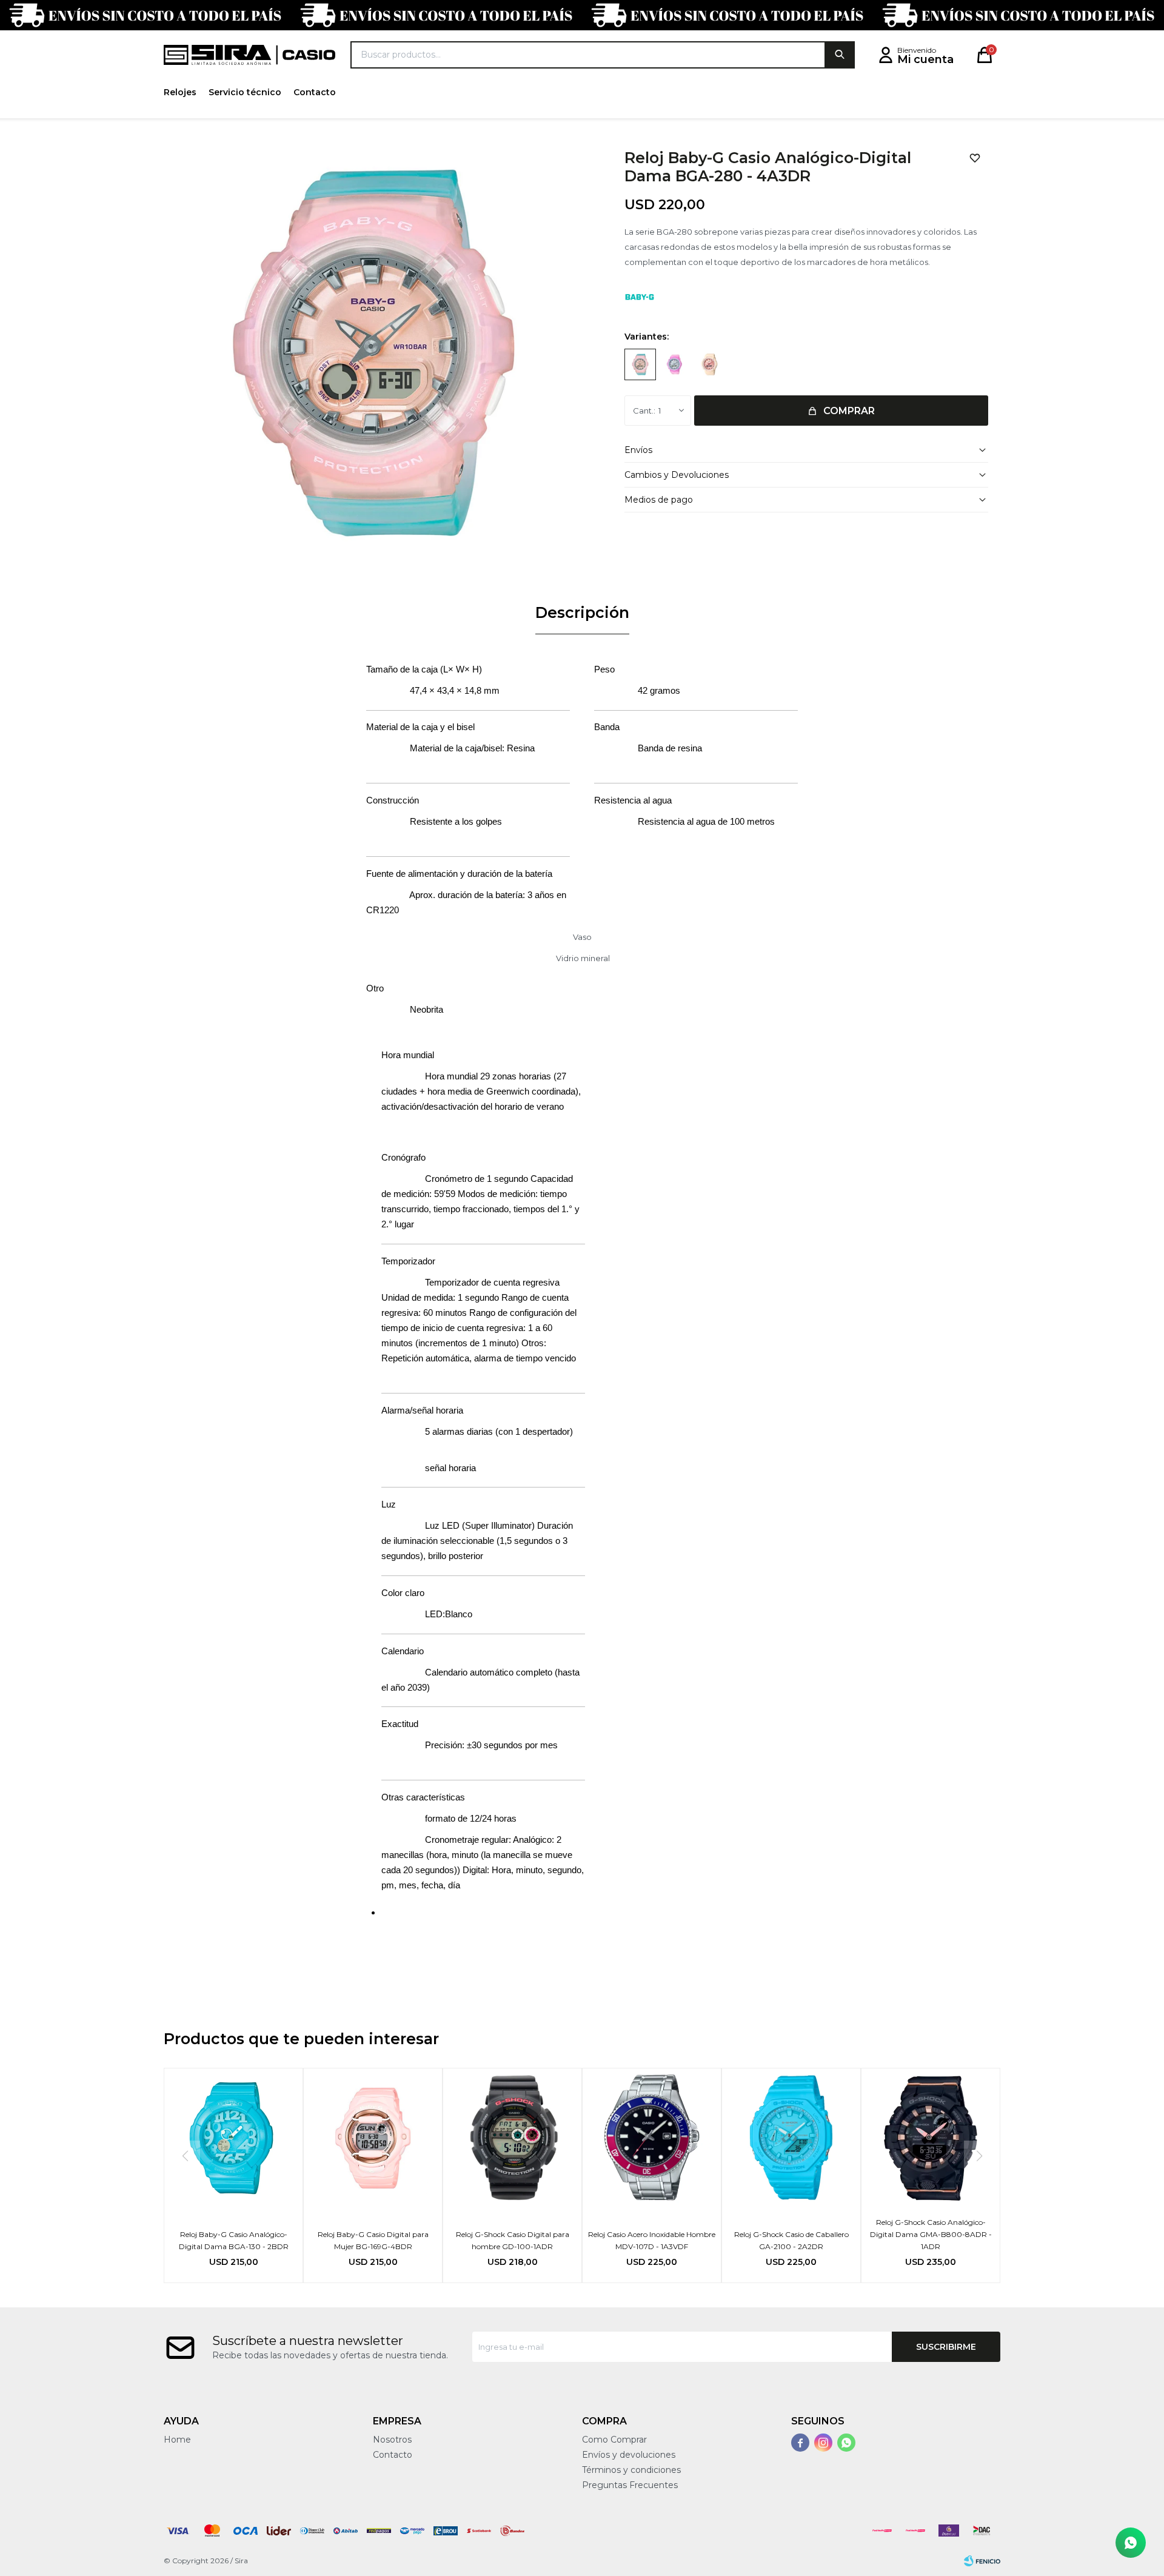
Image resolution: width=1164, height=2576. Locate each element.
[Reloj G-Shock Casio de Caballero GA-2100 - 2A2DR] (791, 2138)
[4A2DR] (709, 364)
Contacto (315, 92)
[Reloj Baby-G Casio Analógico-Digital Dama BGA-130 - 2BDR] (233, 2138)
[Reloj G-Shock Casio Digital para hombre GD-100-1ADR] (512, 2138)
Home (177, 2440)
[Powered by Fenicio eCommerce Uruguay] (982, 2561)
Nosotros (392, 2440)
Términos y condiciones (631, 2470)
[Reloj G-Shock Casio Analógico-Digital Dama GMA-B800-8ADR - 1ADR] (931, 2138)
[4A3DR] (640, 364)
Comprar (849, 411)
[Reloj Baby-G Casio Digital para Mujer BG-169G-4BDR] (373, 2138)
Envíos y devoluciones (629, 2455)
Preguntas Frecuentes (630, 2485)
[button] (840, 55)
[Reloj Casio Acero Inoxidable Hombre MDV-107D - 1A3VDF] (652, 2138)
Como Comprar (614, 2440)
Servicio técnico (245, 92)
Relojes (180, 92)
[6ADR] (675, 364)
